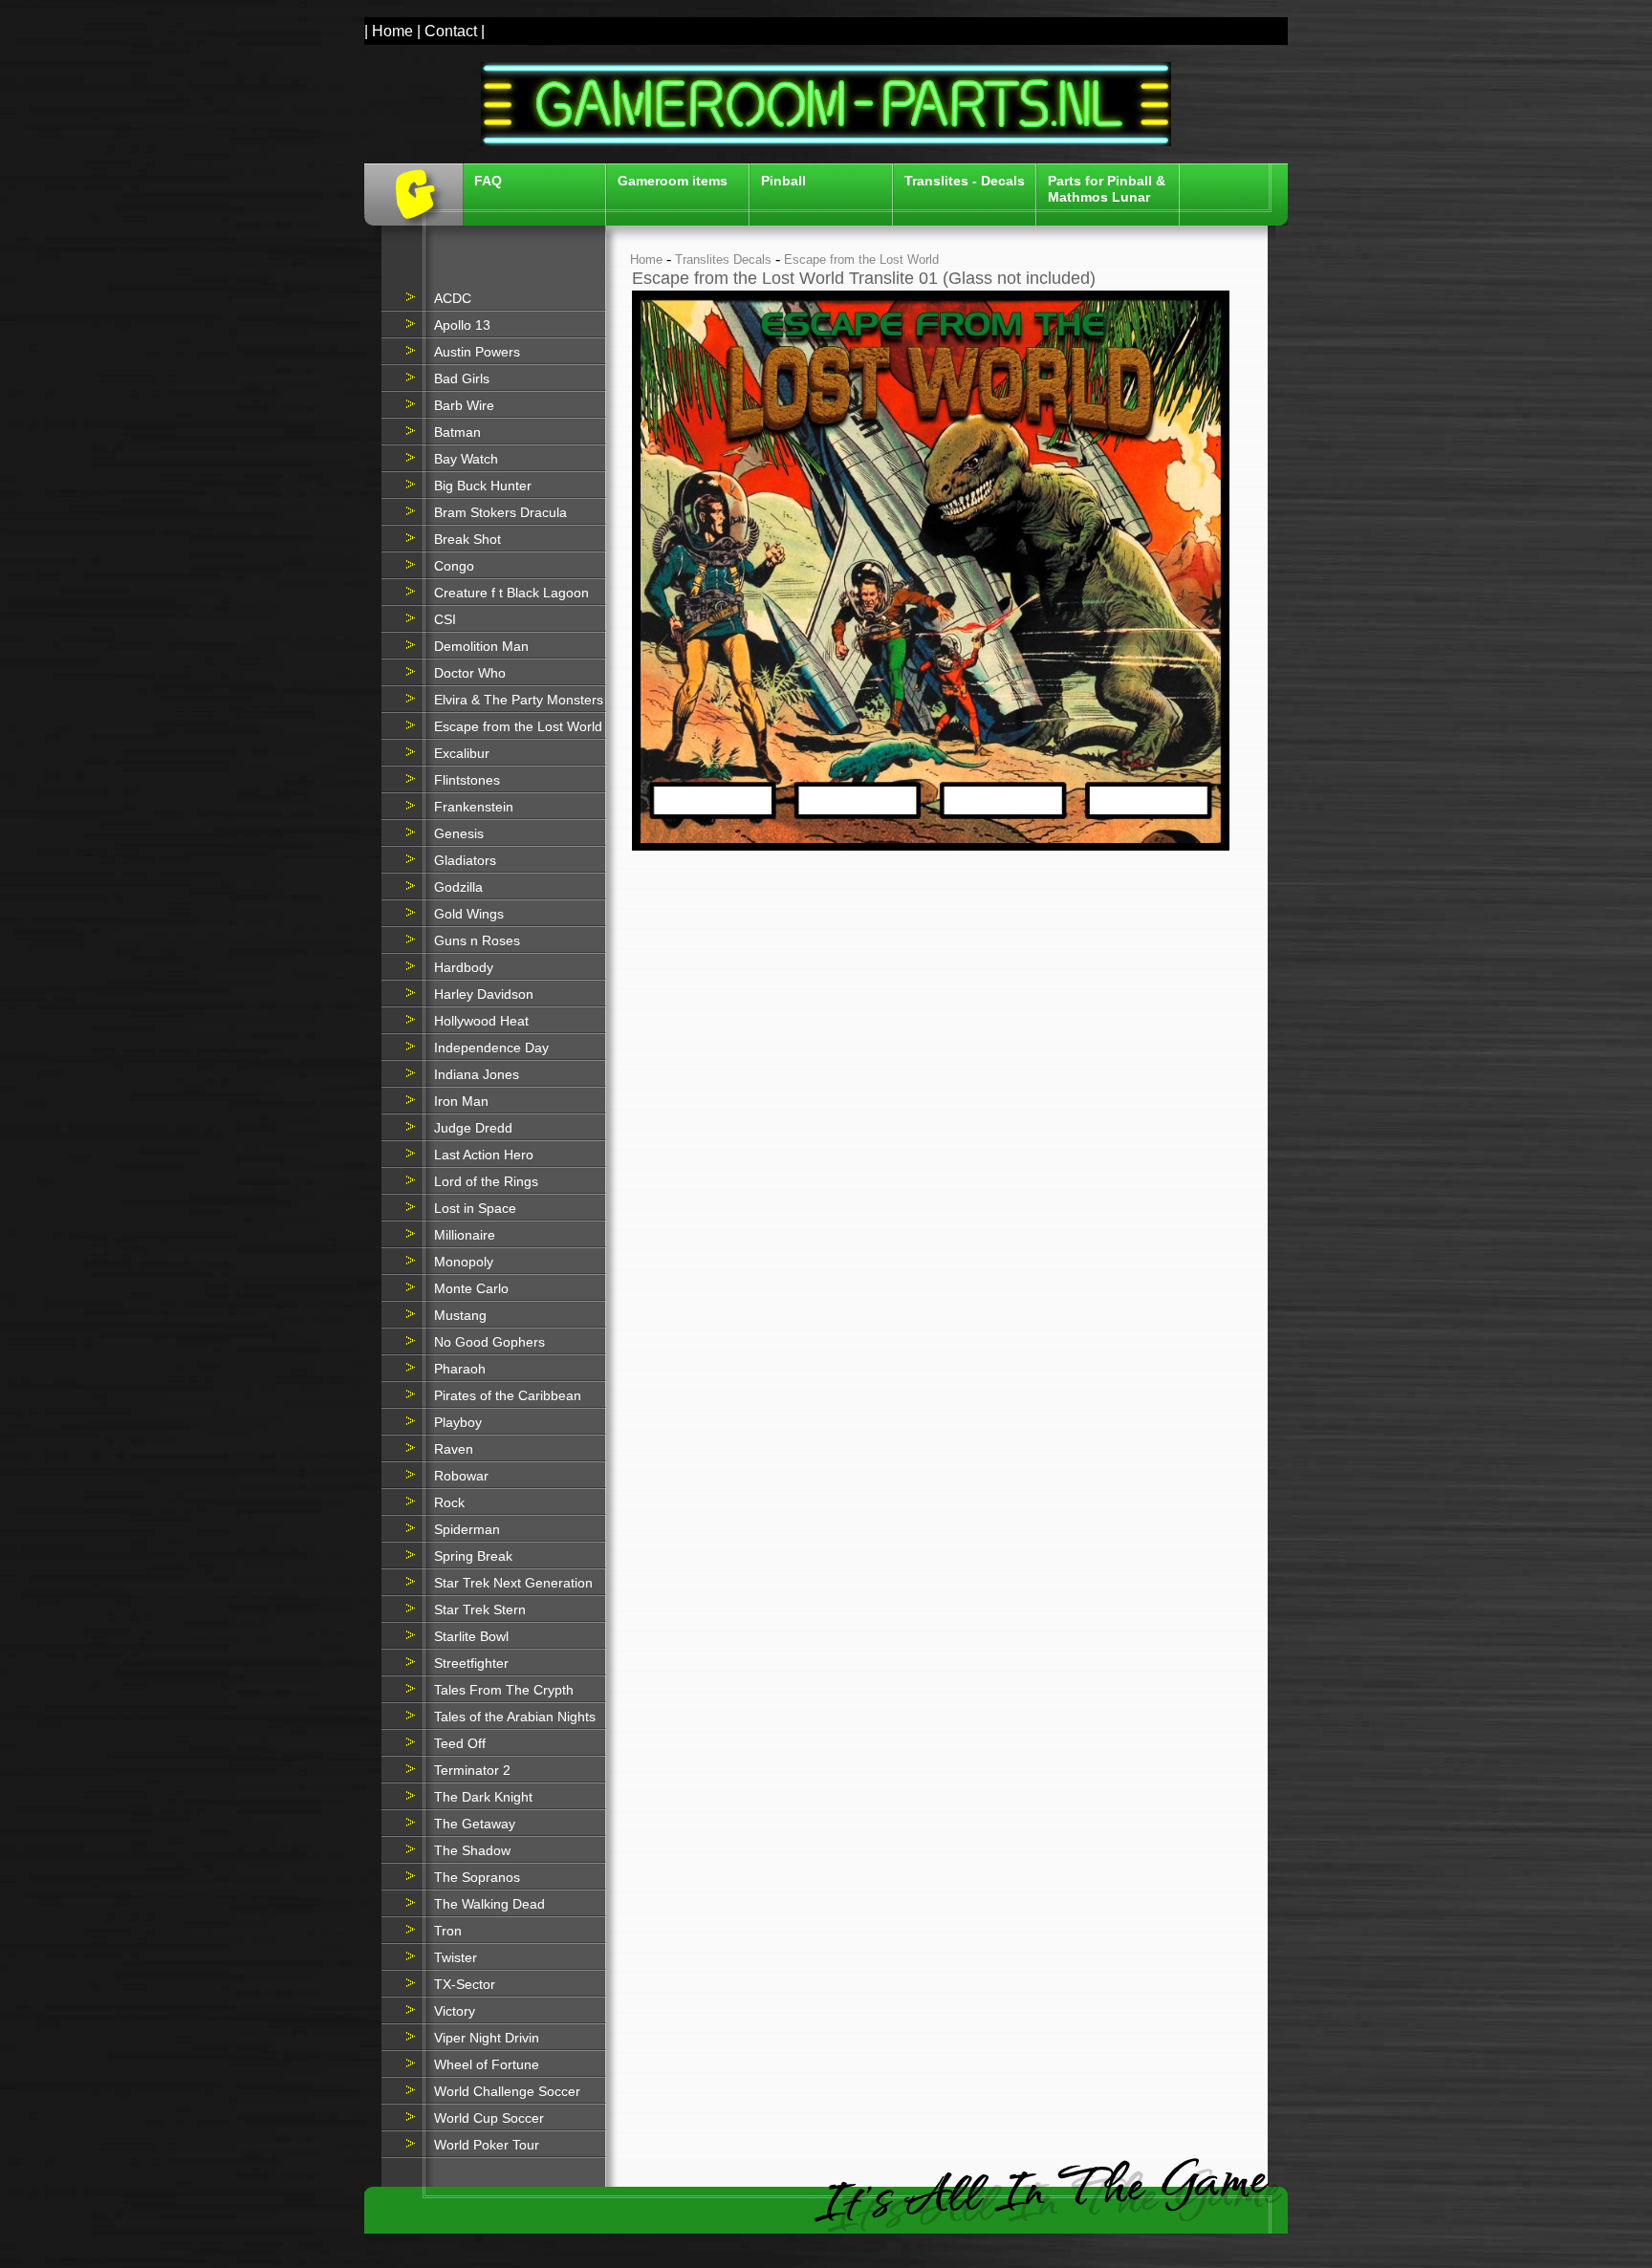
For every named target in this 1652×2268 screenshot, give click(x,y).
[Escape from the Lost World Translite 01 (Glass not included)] (931, 846)
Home (646, 259)
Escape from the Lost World (861, 259)
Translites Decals (723, 259)
